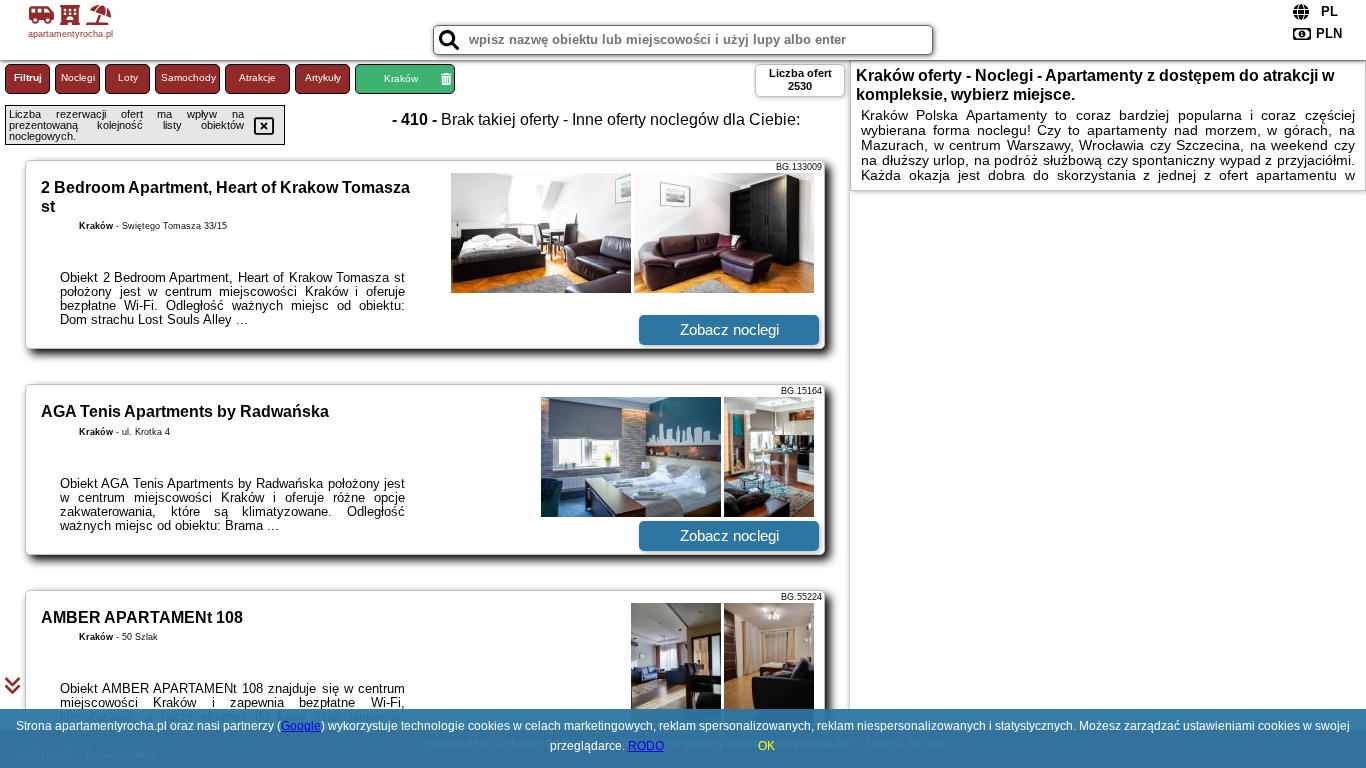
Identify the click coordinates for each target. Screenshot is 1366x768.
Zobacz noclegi (729, 329)
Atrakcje (257, 77)
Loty (128, 77)
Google (301, 726)
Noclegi (78, 77)
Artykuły (323, 77)
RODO (646, 746)
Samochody (188, 77)
